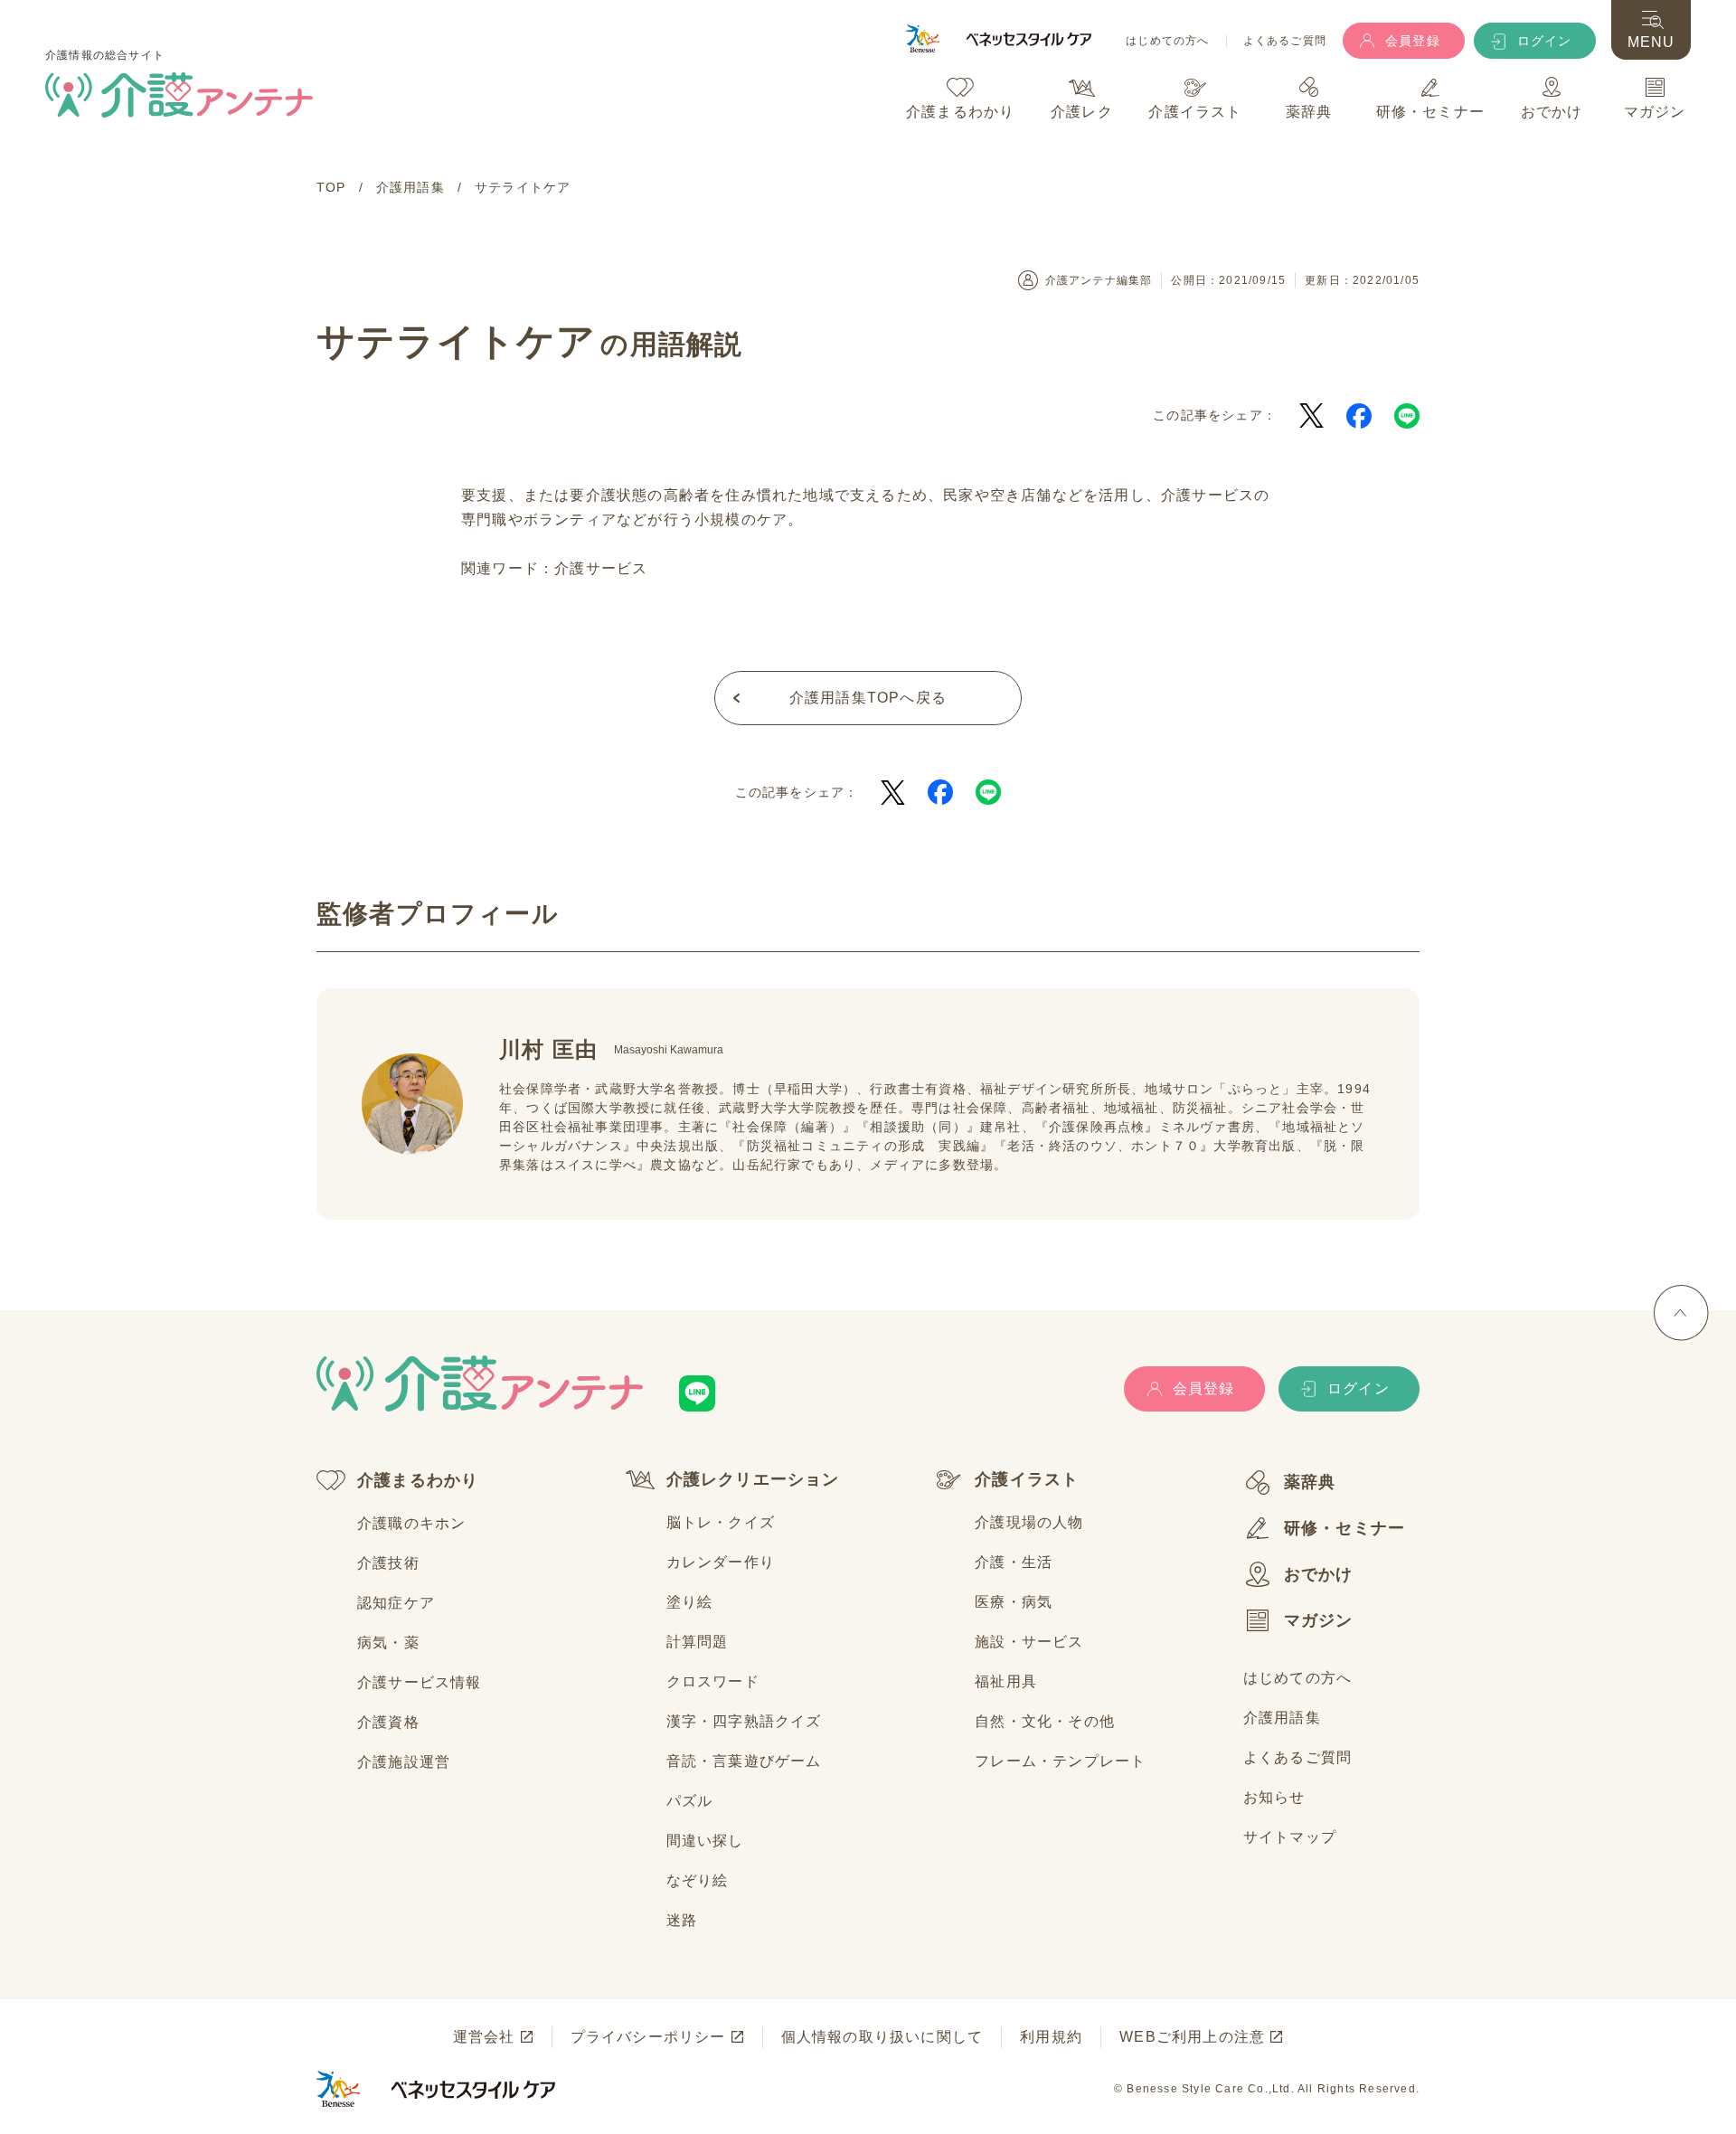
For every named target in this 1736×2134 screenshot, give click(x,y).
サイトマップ (1290, 1837)
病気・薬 (388, 1643)
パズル (690, 1801)
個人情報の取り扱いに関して (882, 2037)
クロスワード (713, 1681)
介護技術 (388, 1563)
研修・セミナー (1344, 1528)
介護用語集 (1282, 1718)
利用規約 (1051, 2037)
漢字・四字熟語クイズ (744, 1721)
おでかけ (1319, 1574)
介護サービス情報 (420, 1682)
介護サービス (601, 568)
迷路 (682, 1920)
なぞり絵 (698, 1880)
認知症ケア (396, 1603)
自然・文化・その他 (1045, 1721)
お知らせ (1274, 1797)
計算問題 (698, 1642)
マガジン (1319, 1620)
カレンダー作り (721, 1562)
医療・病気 (1014, 1602)
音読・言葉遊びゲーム (744, 1761)
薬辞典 (1310, 1482)
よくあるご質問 (1285, 41)
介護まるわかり (418, 1480)
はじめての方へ (1167, 41)
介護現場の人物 (1029, 1522)
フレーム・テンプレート (1060, 1761)
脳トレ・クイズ (721, 1522)
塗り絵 (690, 1602)
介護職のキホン (411, 1523)
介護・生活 (1014, 1562)
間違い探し (705, 1841)
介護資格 (388, 1722)
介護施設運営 (404, 1762)
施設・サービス (1029, 1642)
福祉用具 (1006, 1681)
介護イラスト (1027, 1479)
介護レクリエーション (753, 1479)
